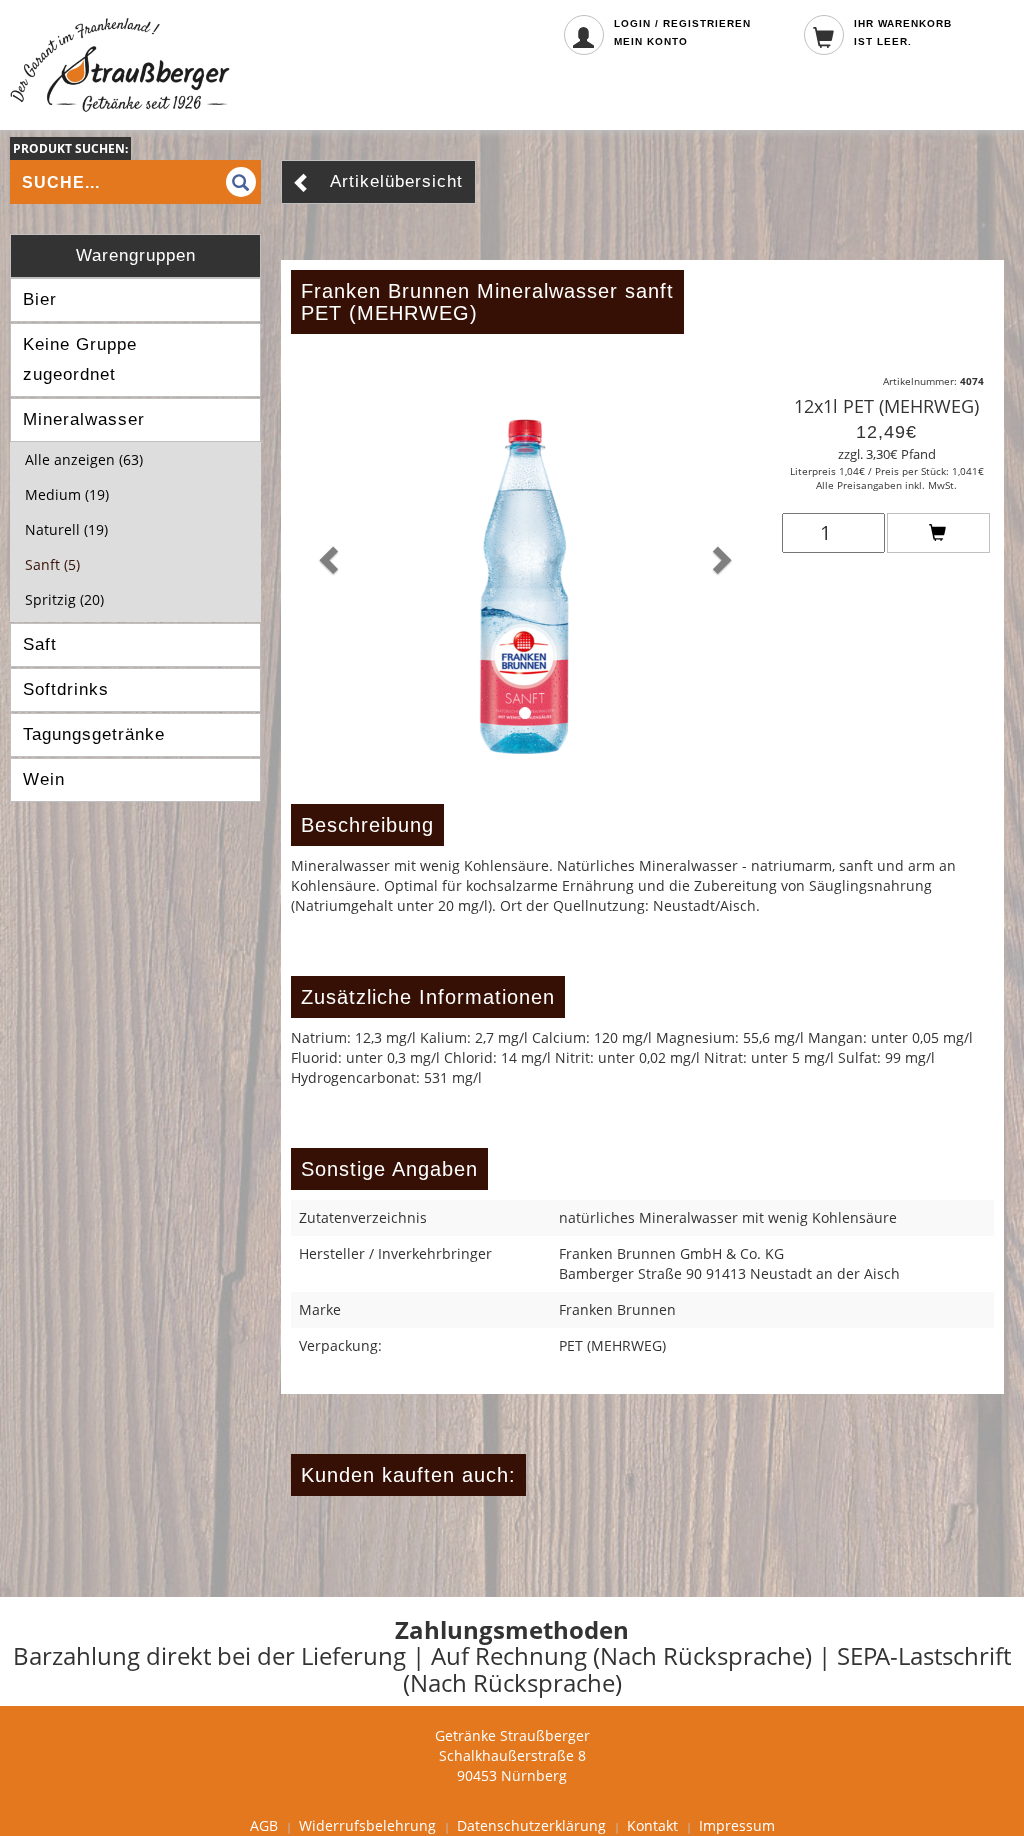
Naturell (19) (66, 529)
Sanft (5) (52, 564)
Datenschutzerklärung (531, 1825)
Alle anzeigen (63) (84, 459)
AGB (264, 1825)
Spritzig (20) (64, 599)
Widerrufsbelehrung (367, 1825)
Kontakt (652, 1825)
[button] (326, 554)
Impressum (737, 1825)
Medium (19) (67, 494)
